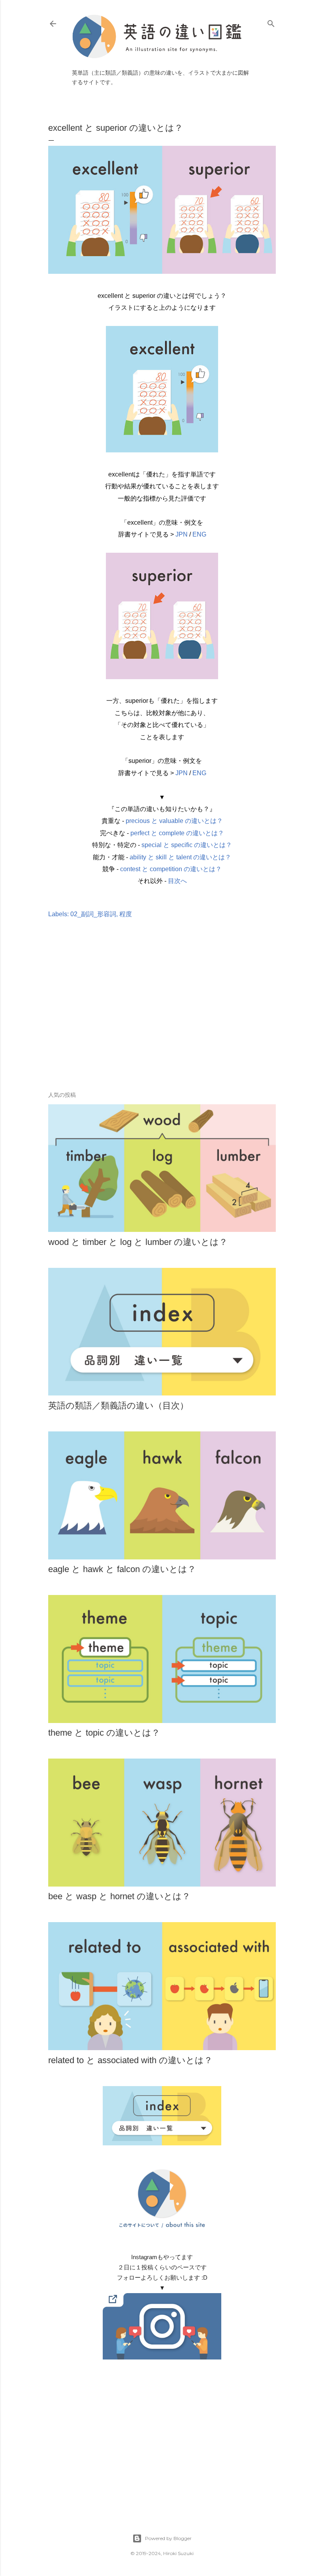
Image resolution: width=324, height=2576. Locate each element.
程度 (126, 914)
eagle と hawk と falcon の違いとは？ (122, 1569)
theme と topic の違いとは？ (104, 1733)
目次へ (177, 881)
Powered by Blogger (168, 2538)
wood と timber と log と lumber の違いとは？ (138, 1242)
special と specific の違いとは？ (187, 845)
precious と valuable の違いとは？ (174, 821)
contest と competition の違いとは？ (171, 869)
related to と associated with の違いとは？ (130, 2060)
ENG (199, 534)
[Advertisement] (162, 1017)
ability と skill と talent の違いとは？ (180, 857)
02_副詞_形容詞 (93, 914)
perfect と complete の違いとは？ (177, 833)
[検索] (271, 22)
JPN (182, 534)
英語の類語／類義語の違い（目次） (118, 1406)
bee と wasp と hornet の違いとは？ (119, 1896)
